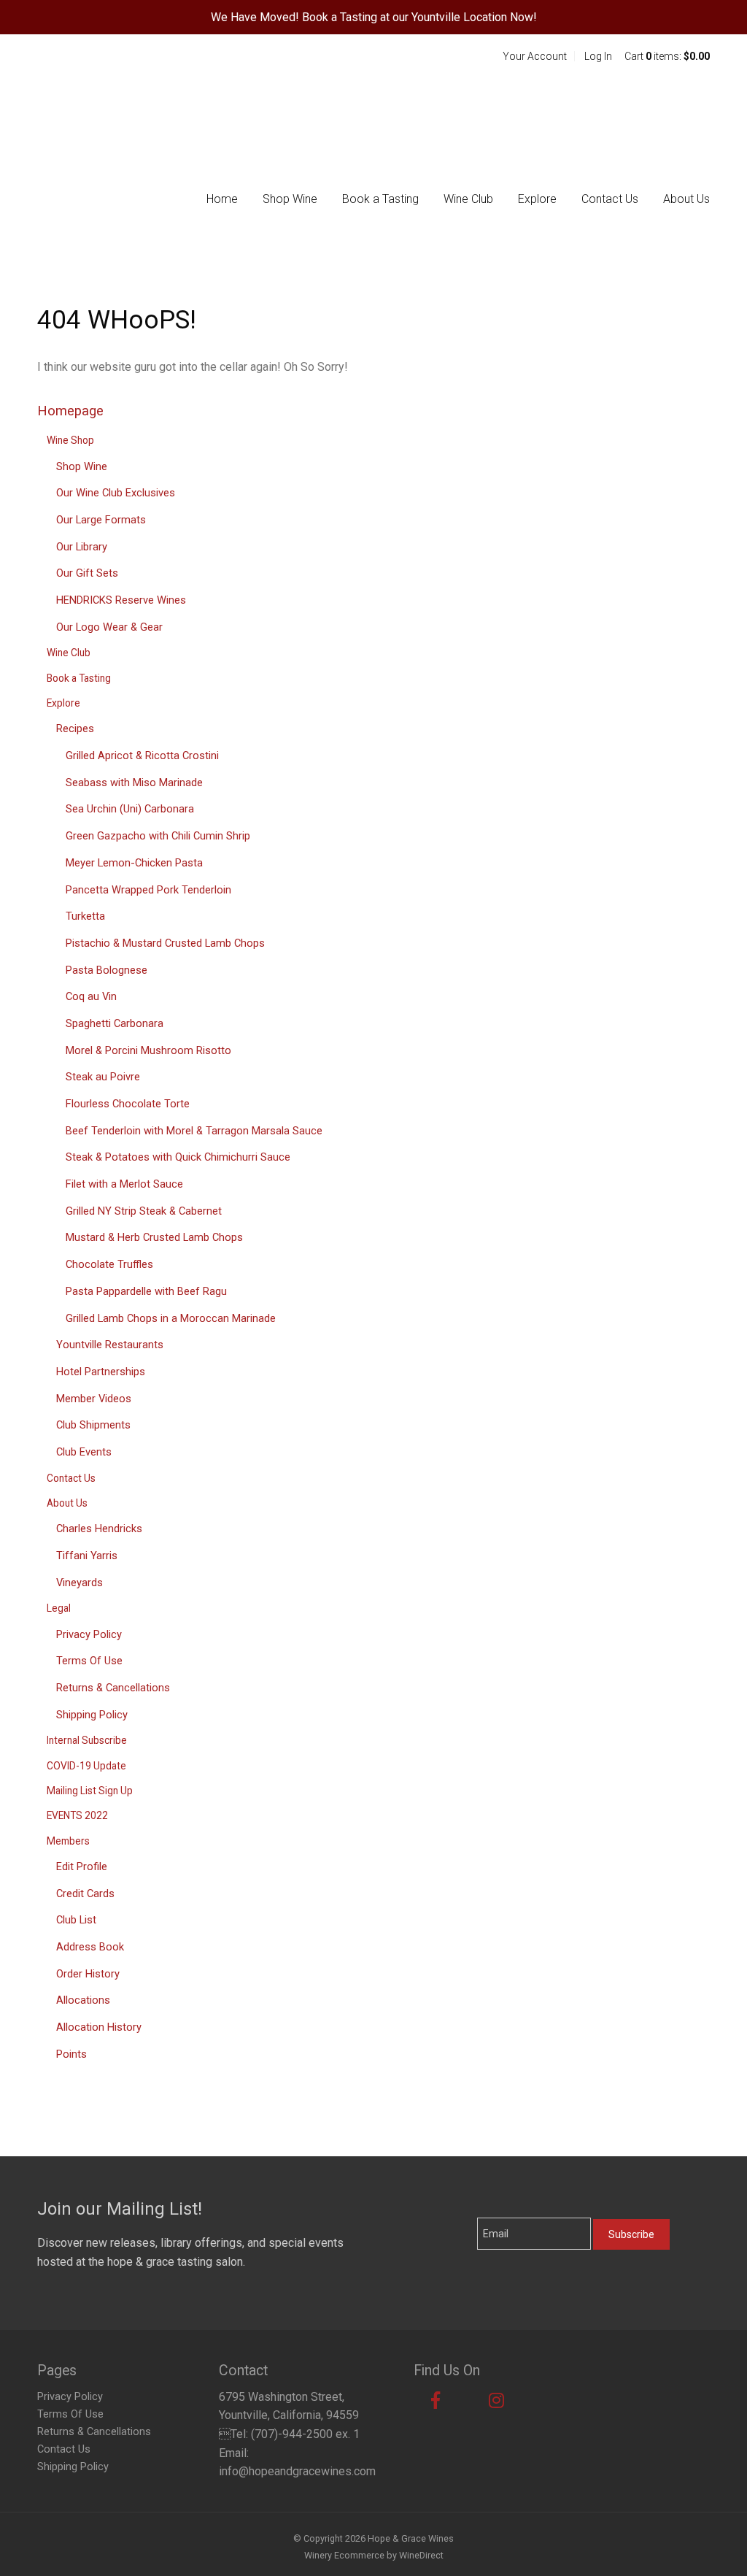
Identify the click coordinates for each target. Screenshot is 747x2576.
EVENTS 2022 (77, 1815)
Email (465, 2219)
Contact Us (610, 199)
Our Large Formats (101, 520)
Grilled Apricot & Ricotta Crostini (142, 756)
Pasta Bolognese (107, 970)
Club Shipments (93, 1425)
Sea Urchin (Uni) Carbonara (130, 809)
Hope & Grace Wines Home (132, 88)
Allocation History (99, 2027)
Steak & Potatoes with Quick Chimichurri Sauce (178, 1157)
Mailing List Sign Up (90, 1791)
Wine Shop (70, 440)
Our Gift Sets (87, 573)
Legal (59, 1608)
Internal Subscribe (87, 1740)
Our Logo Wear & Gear (109, 627)
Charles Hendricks (99, 1529)
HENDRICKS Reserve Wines (121, 600)
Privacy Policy (89, 1634)
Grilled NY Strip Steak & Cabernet (144, 1211)
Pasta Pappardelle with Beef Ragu (146, 1291)
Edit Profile (82, 1866)
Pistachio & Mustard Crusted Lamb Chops (165, 943)
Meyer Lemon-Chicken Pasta (134, 863)
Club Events (84, 1452)
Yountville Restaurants (110, 1345)
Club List (76, 1920)
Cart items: (667, 56)
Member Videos (94, 1399)
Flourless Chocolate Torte (128, 1104)
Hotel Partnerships (101, 1372)
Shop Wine (290, 199)
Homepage (70, 411)
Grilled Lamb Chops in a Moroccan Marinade (171, 1318)
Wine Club (468, 199)
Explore (537, 199)
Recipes (75, 728)
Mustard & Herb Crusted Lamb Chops (154, 1237)
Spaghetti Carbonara (115, 1023)
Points (71, 2054)
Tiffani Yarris (87, 1556)
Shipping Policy (92, 1715)
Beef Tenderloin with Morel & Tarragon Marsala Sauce (194, 1131)
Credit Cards (85, 1893)
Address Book (90, 1947)
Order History (88, 1974)
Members (68, 1841)
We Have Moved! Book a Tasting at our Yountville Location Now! (374, 17)
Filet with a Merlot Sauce (124, 1184)
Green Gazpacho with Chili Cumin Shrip (158, 836)
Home (222, 199)
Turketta (85, 916)
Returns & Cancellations (113, 1688)
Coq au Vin (91, 996)
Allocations (83, 2000)
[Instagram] (496, 2401)
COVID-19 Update (86, 1766)
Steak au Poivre (103, 1077)
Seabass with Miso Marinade (134, 783)
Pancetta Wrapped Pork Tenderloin (148, 890)
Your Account (535, 56)
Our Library (82, 547)
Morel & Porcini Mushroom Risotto (148, 1050)
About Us (686, 199)
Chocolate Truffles (109, 1264)
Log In (598, 56)
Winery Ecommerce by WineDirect (374, 2555)
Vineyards (80, 1583)
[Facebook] (436, 2401)
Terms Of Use (89, 1661)
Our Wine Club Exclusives (116, 493)
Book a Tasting (380, 199)
